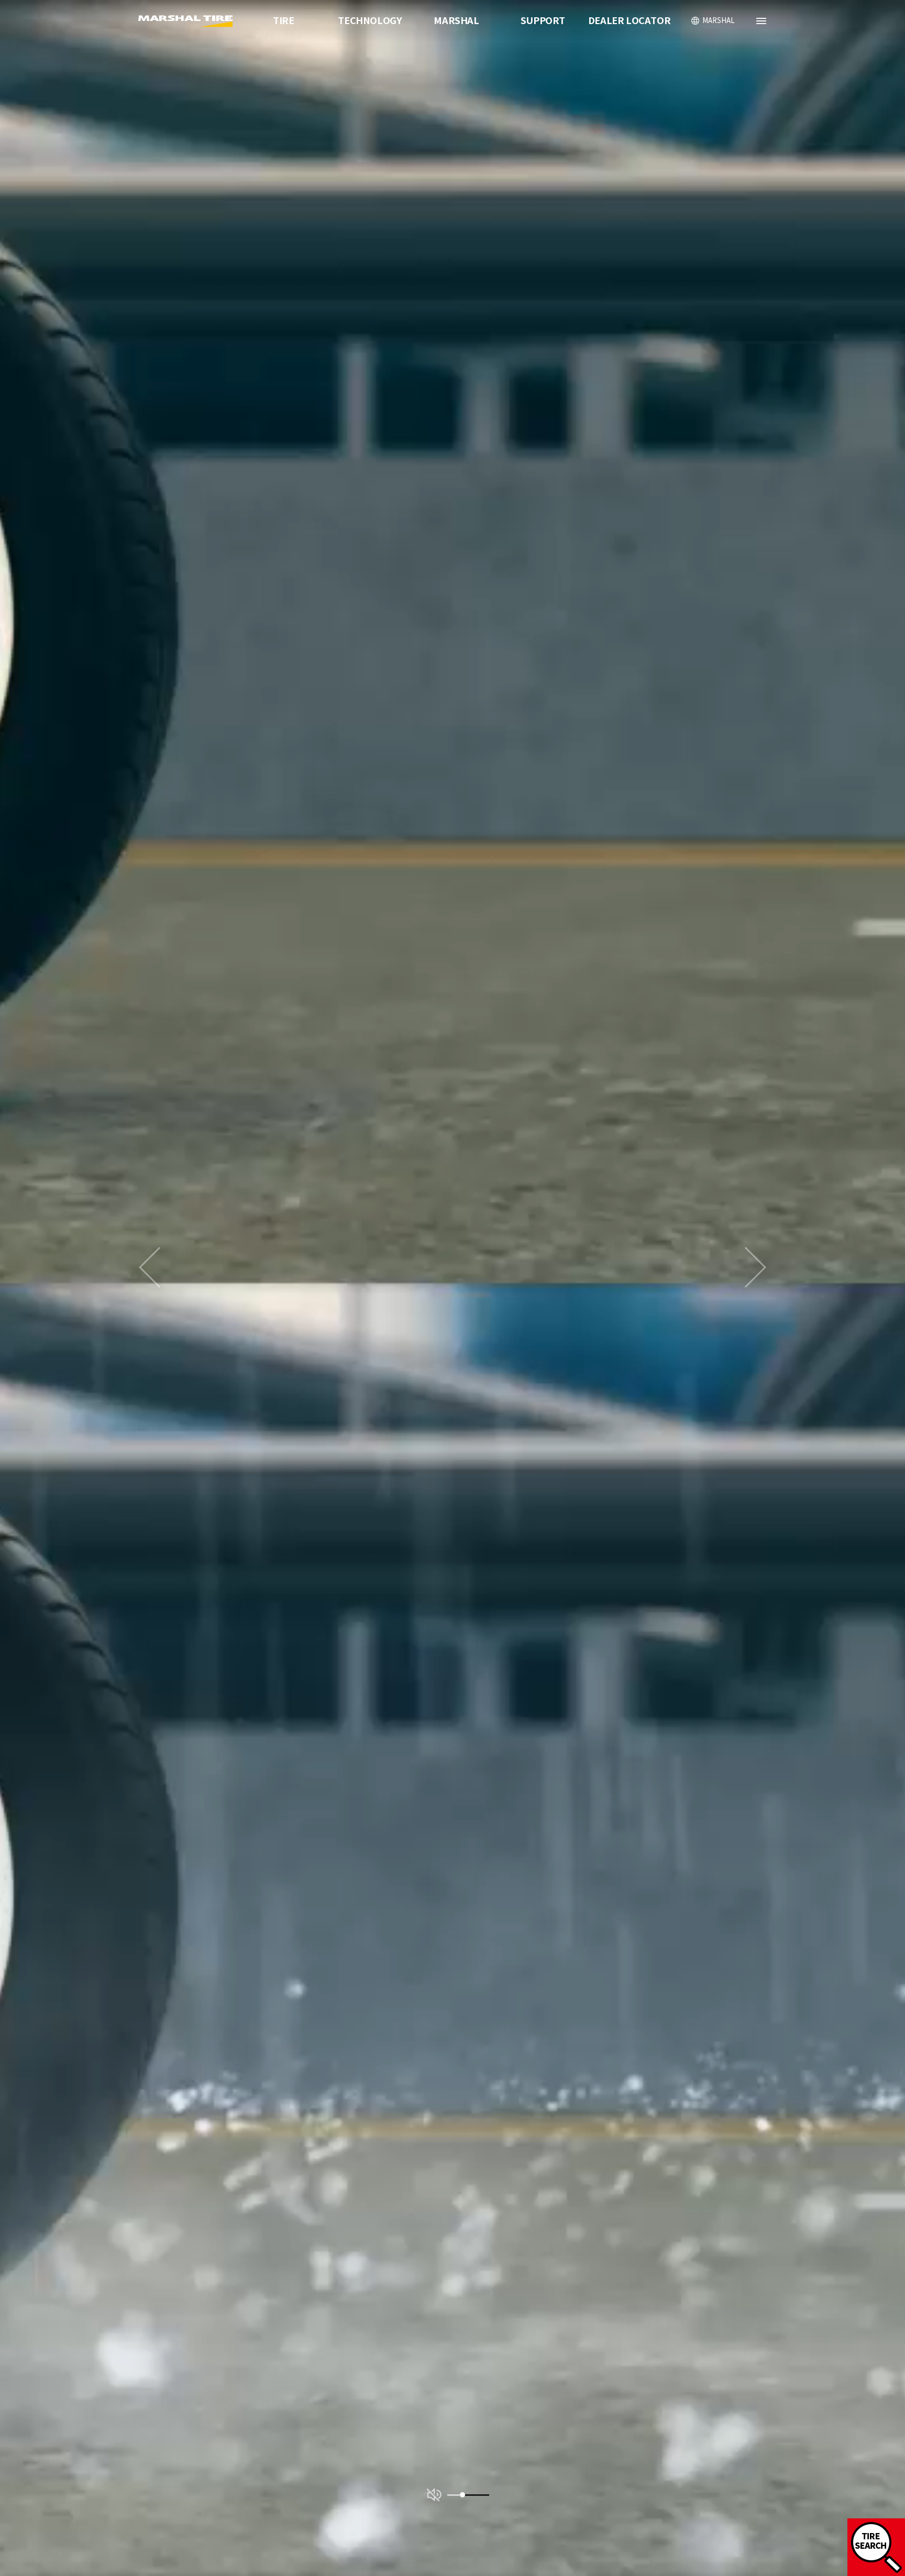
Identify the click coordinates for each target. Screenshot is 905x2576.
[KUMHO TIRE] (187, 21)
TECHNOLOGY (370, 21)
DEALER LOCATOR (629, 21)
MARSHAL (456, 21)
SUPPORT (543, 21)
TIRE (283, 21)
